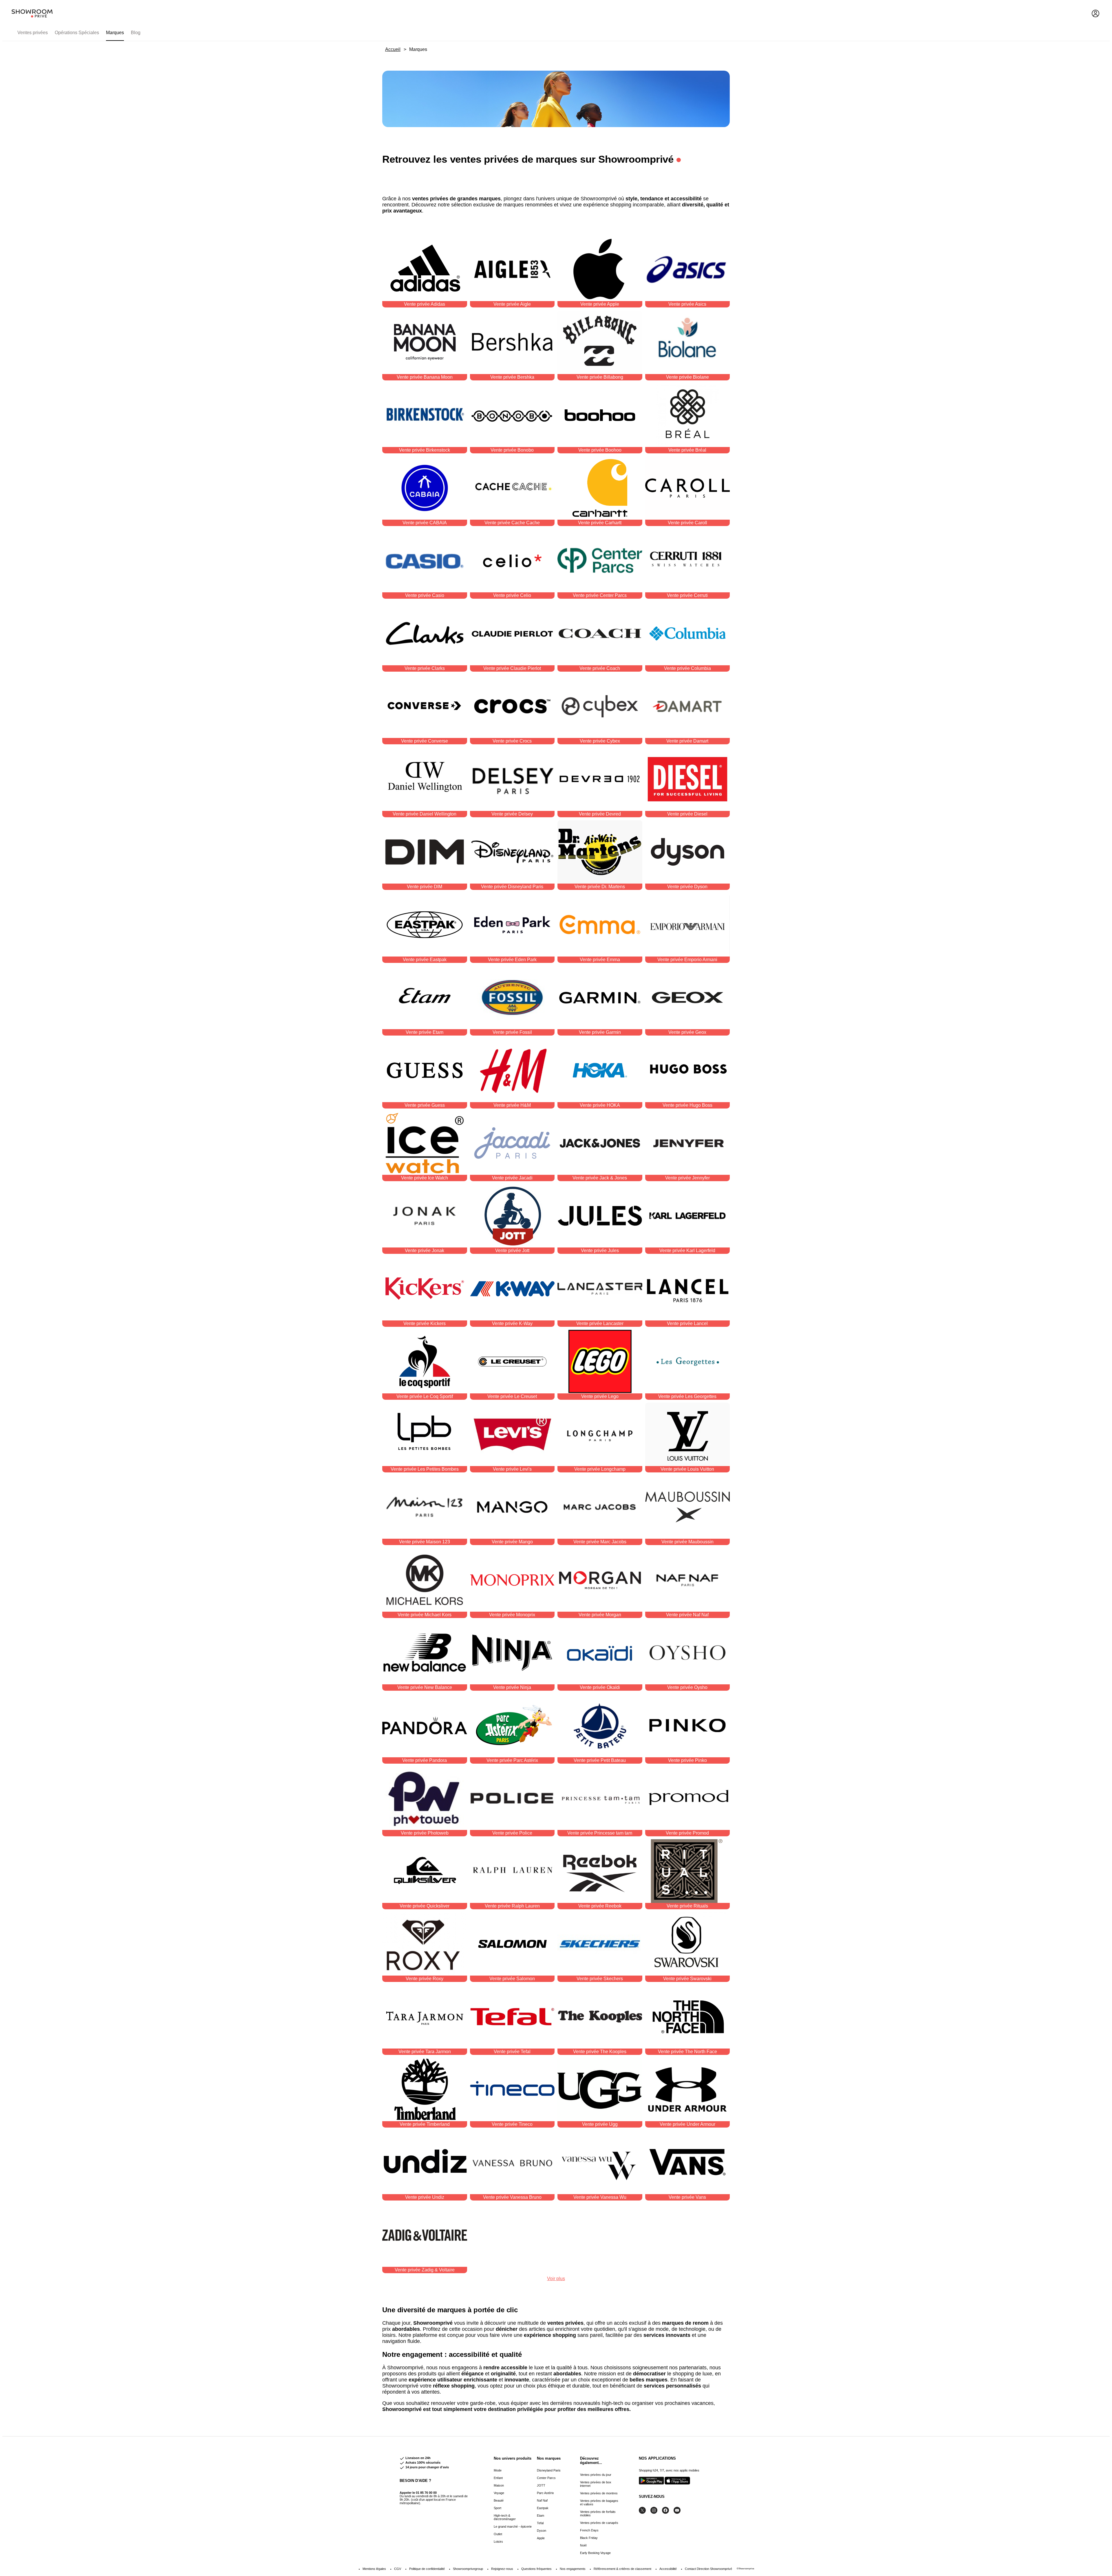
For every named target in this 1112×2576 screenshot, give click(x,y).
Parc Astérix (545, 2493)
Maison (499, 2485)
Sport (498, 2508)
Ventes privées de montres (599, 2493)
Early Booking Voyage (595, 2553)
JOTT (541, 2485)
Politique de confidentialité (427, 2569)
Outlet (498, 2534)
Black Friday (589, 2538)
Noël (583, 2545)
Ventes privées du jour (596, 2475)
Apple (541, 2538)
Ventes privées (33, 33)
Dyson (542, 2531)
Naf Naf (542, 2500)
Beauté (499, 2500)
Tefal (540, 2523)
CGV (398, 2569)
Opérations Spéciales (77, 33)
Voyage (499, 2493)
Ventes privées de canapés (599, 2523)
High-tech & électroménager (505, 2517)
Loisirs (498, 2542)
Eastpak (543, 2508)
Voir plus (556, 2279)
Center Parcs (546, 2478)
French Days (589, 2530)
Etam (541, 2515)
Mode (498, 2470)
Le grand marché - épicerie (513, 2526)
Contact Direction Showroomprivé (708, 2569)
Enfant (498, 2478)
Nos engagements (573, 2569)
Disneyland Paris (549, 2470)
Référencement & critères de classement (622, 2569)
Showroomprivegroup (468, 2569)
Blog (136, 33)
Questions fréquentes (536, 2569)
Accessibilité (668, 2569)
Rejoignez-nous (502, 2569)
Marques (115, 33)
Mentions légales (374, 2569)
